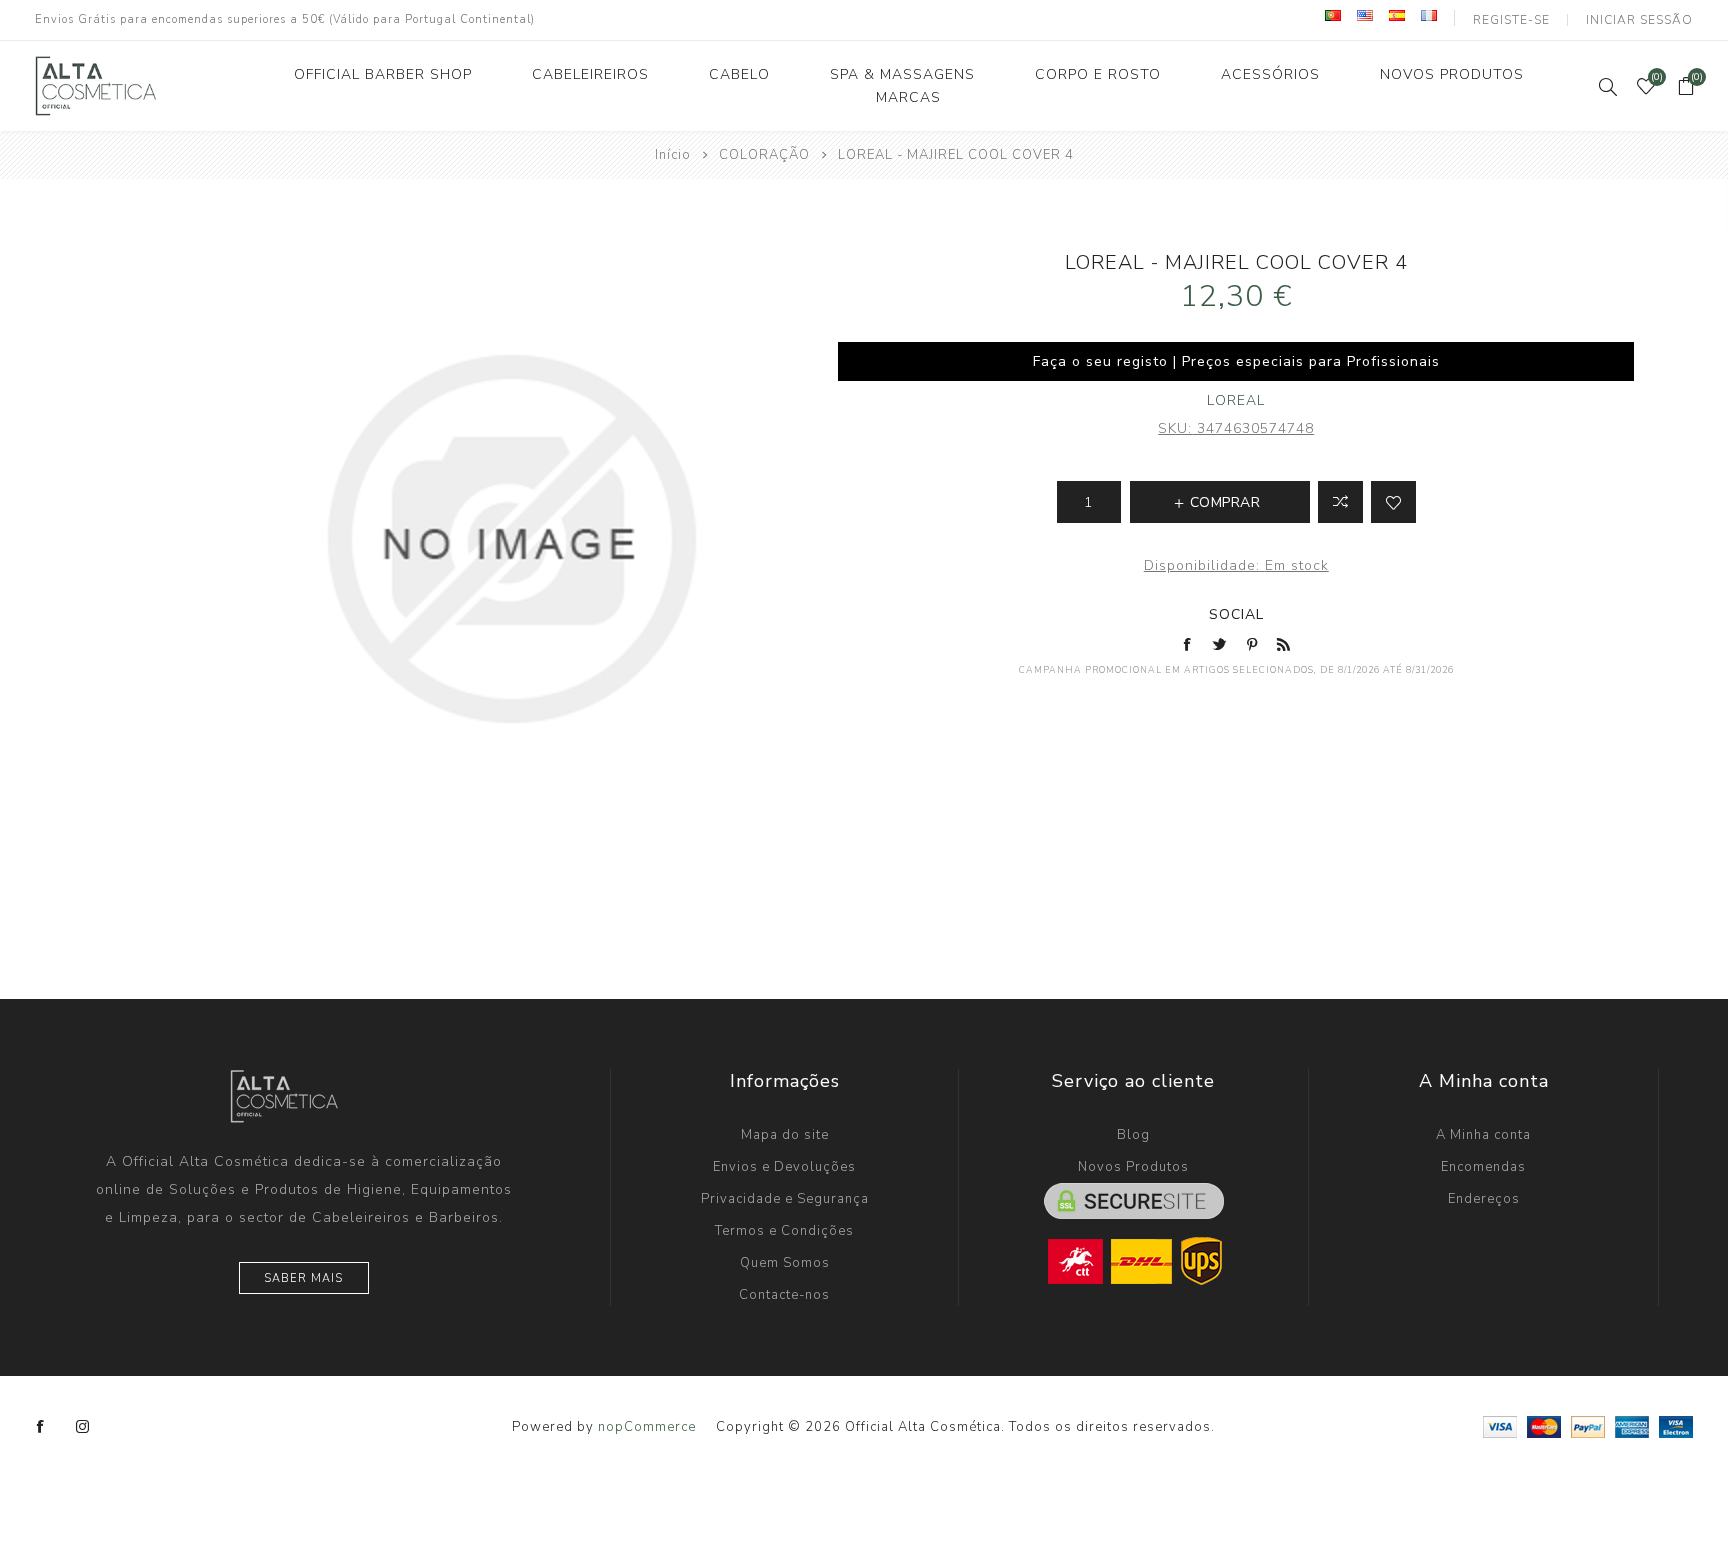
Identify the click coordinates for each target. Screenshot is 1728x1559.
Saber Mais (303, 1278)
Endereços (1484, 1199)
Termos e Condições (784, 1231)
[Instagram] (83, 1427)
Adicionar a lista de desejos (1393, 502)
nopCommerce (647, 1427)
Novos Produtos (1133, 1167)
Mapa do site (785, 1135)
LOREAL (1236, 400)
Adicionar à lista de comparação (1340, 502)
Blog (1133, 1135)
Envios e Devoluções (784, 1167)
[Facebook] (41, 1427)
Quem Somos (785, 1263)
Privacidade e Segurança (785, 1199)
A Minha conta (1483, 1135)
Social (1236, 614)
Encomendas (1483, 1167)
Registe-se (1511, 20)
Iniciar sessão (1639, 20)
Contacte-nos (784, 1295)
